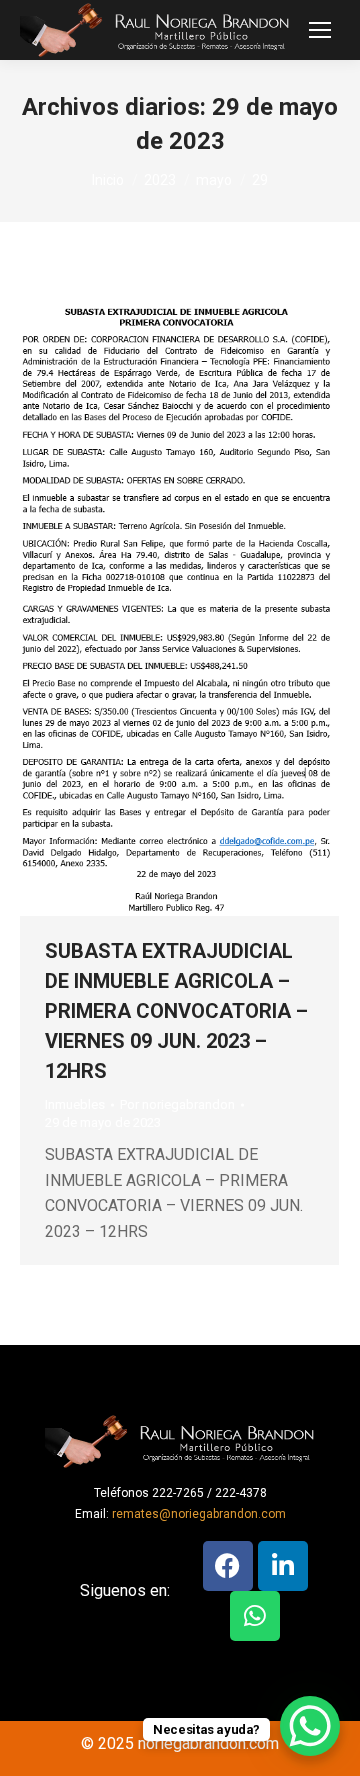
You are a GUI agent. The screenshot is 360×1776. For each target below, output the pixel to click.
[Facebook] (228, 1566)
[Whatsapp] (255, 1616)
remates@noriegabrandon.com (199, 1514)
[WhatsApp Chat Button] (310, 1726)
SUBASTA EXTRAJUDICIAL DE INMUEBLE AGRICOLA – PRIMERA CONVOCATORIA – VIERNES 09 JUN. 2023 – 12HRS (176, 1011)
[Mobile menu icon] (320, 30)
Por (177, 1104)
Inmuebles (75, 1104)
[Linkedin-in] (283, 1566)
